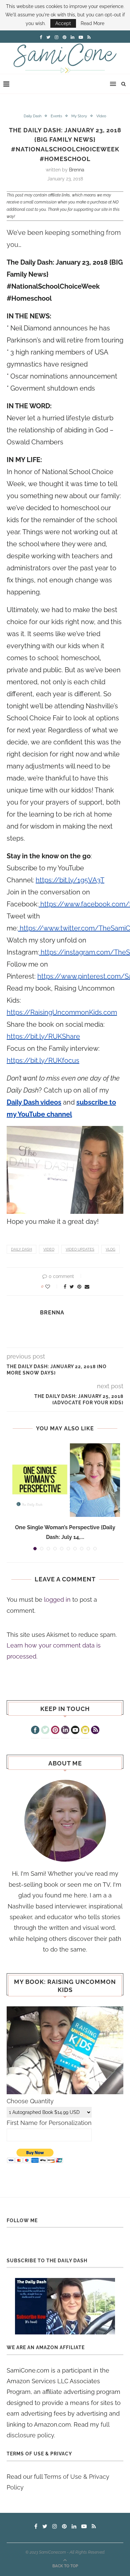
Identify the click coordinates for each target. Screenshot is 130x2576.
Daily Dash (32, 116)
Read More (92, 23)
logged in (57, 1600)
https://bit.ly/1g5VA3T (70, 880)
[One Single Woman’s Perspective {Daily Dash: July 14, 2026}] (65, 1480)
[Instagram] (85, 1731)
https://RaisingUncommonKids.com (62, 1012)
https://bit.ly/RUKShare (43, 1036)
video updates (80, 1249)
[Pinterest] (55, 1731)
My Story (79, 116)
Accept (63, 23)
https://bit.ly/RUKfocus (43, 1060)
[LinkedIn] (65, 1731)
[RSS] (95, 1731)
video (49, 1249)
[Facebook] (35, 1731)
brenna (77, 170)
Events (56, 116)
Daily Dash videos (34, 1102)
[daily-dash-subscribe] (65, 2306)
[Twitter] (45, 1731)
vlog (110, 1249)
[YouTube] (75, 1731)
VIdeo (101, 116)
